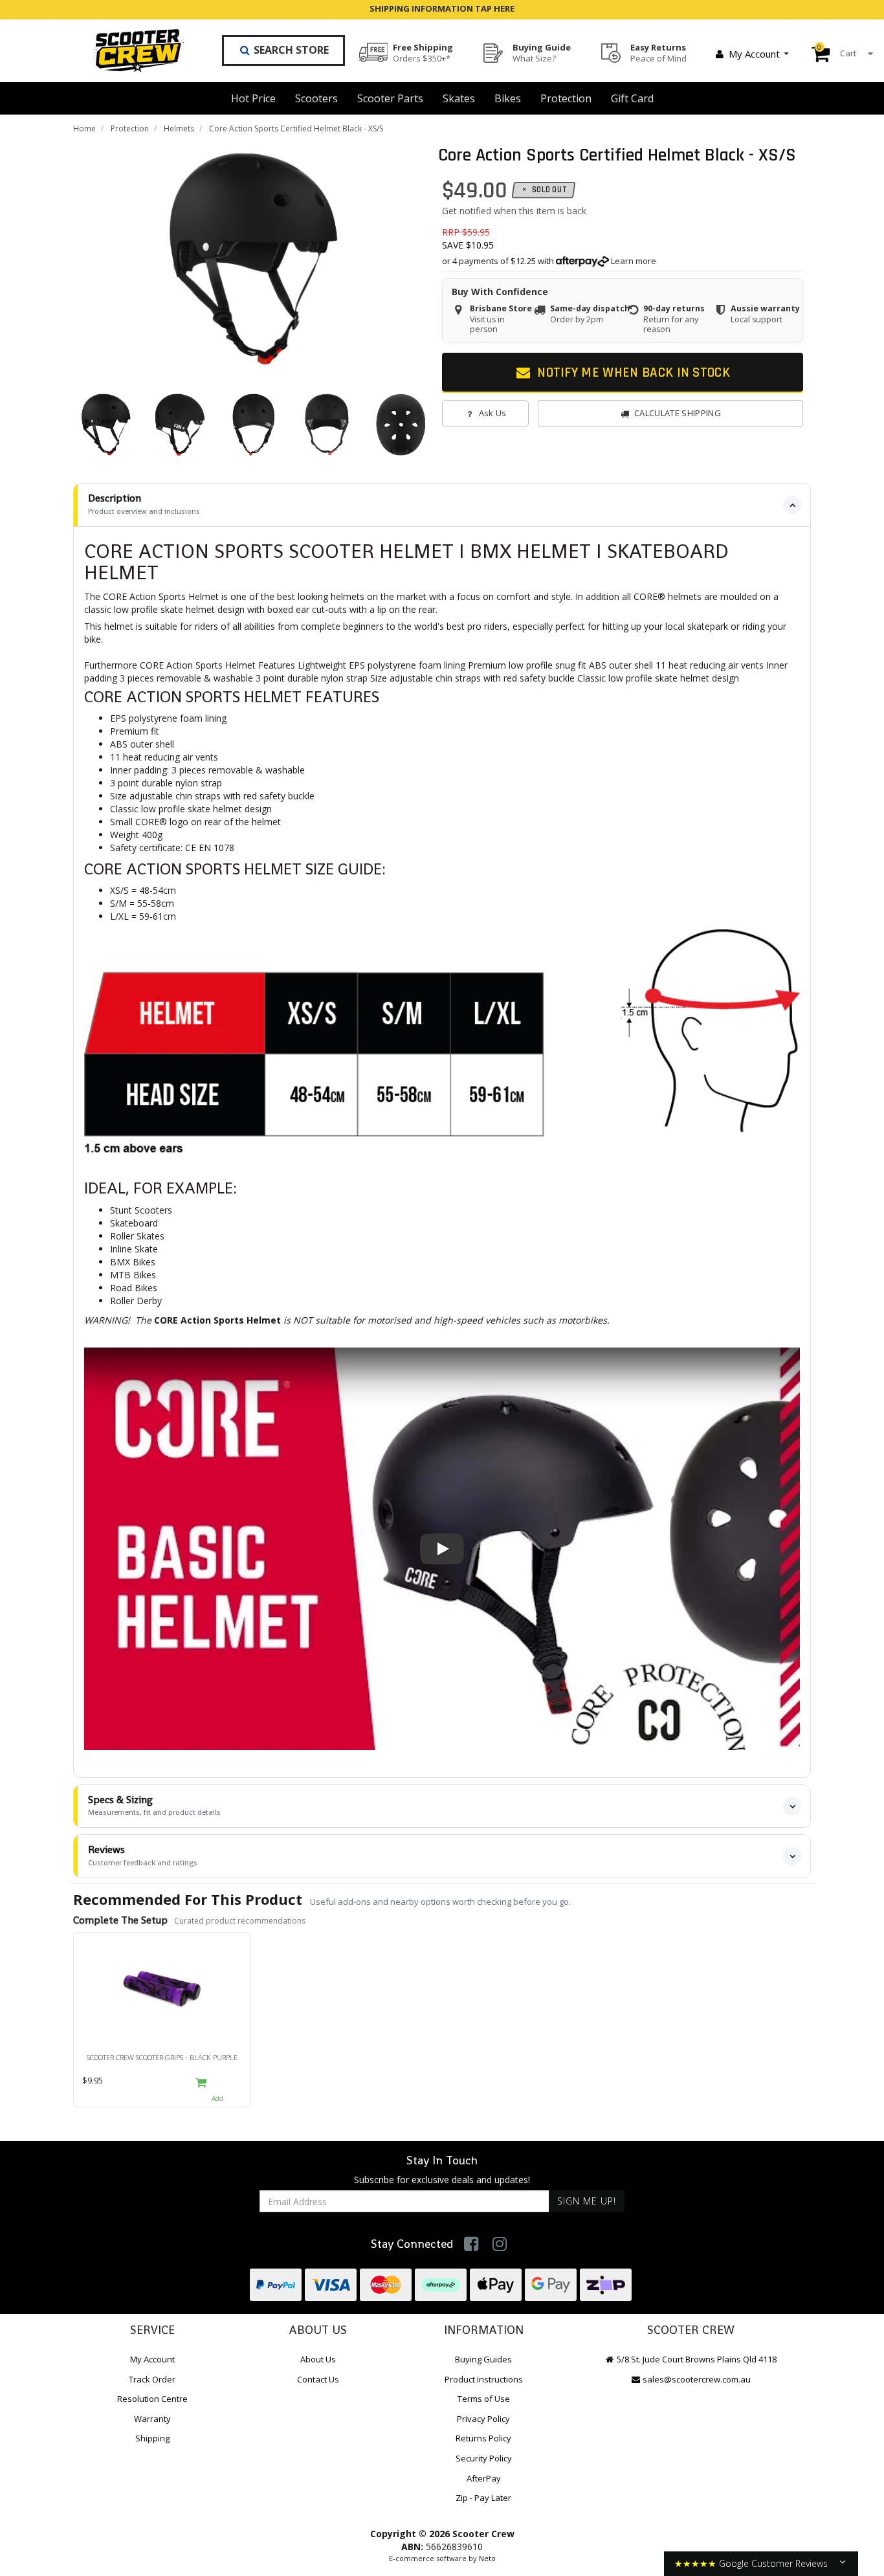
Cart (837, 50)
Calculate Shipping (678, 413)
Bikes (508, 98)
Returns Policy (483, 2438)
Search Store (290, 50)
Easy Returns (658, 52)
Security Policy (484, 2458)
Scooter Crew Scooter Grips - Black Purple (162, 2057)
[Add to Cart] (217, 2088)
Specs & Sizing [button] (154, 1805)
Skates (459, 98)
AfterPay (484, 2478)
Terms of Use (484, 2399)
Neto (487, 2558)
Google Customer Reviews (773, 2563)
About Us (318, 2359)
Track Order (152, 2379)
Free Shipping (423, 52)
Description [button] (144, 504)
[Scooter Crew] (130, 50)
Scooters (316, 98)
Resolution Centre (152, 2399)
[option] (254, 259)
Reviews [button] (143, 1855)
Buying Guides (483, 2359)
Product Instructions (484, 2379)
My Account (754, 54)
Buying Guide (542, 52)
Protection (566, 98)
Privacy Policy (483, 2419)
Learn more (634, 261)
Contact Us (318, 2379)
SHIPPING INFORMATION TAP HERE (442, 8)
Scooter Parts (390, 98)
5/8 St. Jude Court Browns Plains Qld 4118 (696, 2359)
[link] (471, 2244)
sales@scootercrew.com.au (697, 2379)
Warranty (152, 2419)
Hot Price (253, 98)
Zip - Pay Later (483, 2498)
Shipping (152, 2438)
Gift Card (632, 98)
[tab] (442, 505)
